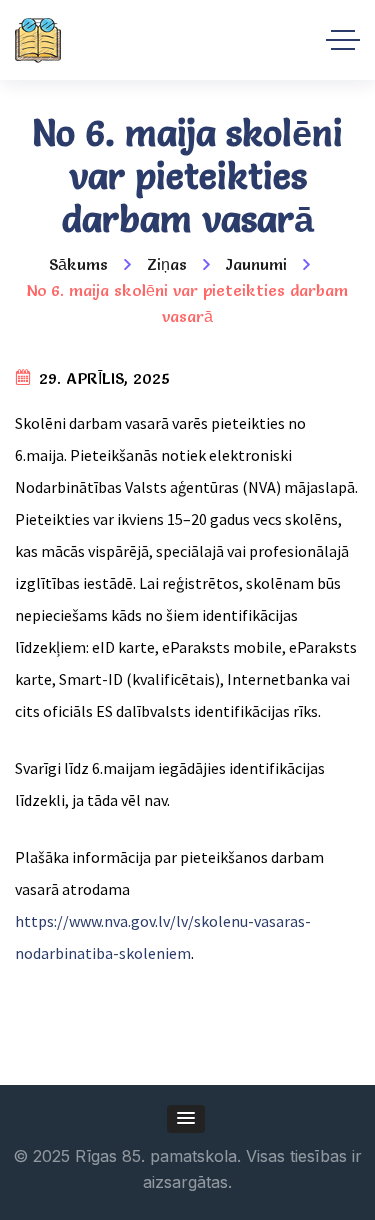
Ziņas (167, 264)
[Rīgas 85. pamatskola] (38, 40)
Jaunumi (256, 264)
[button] (186, 1119)
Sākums (78, 264)
